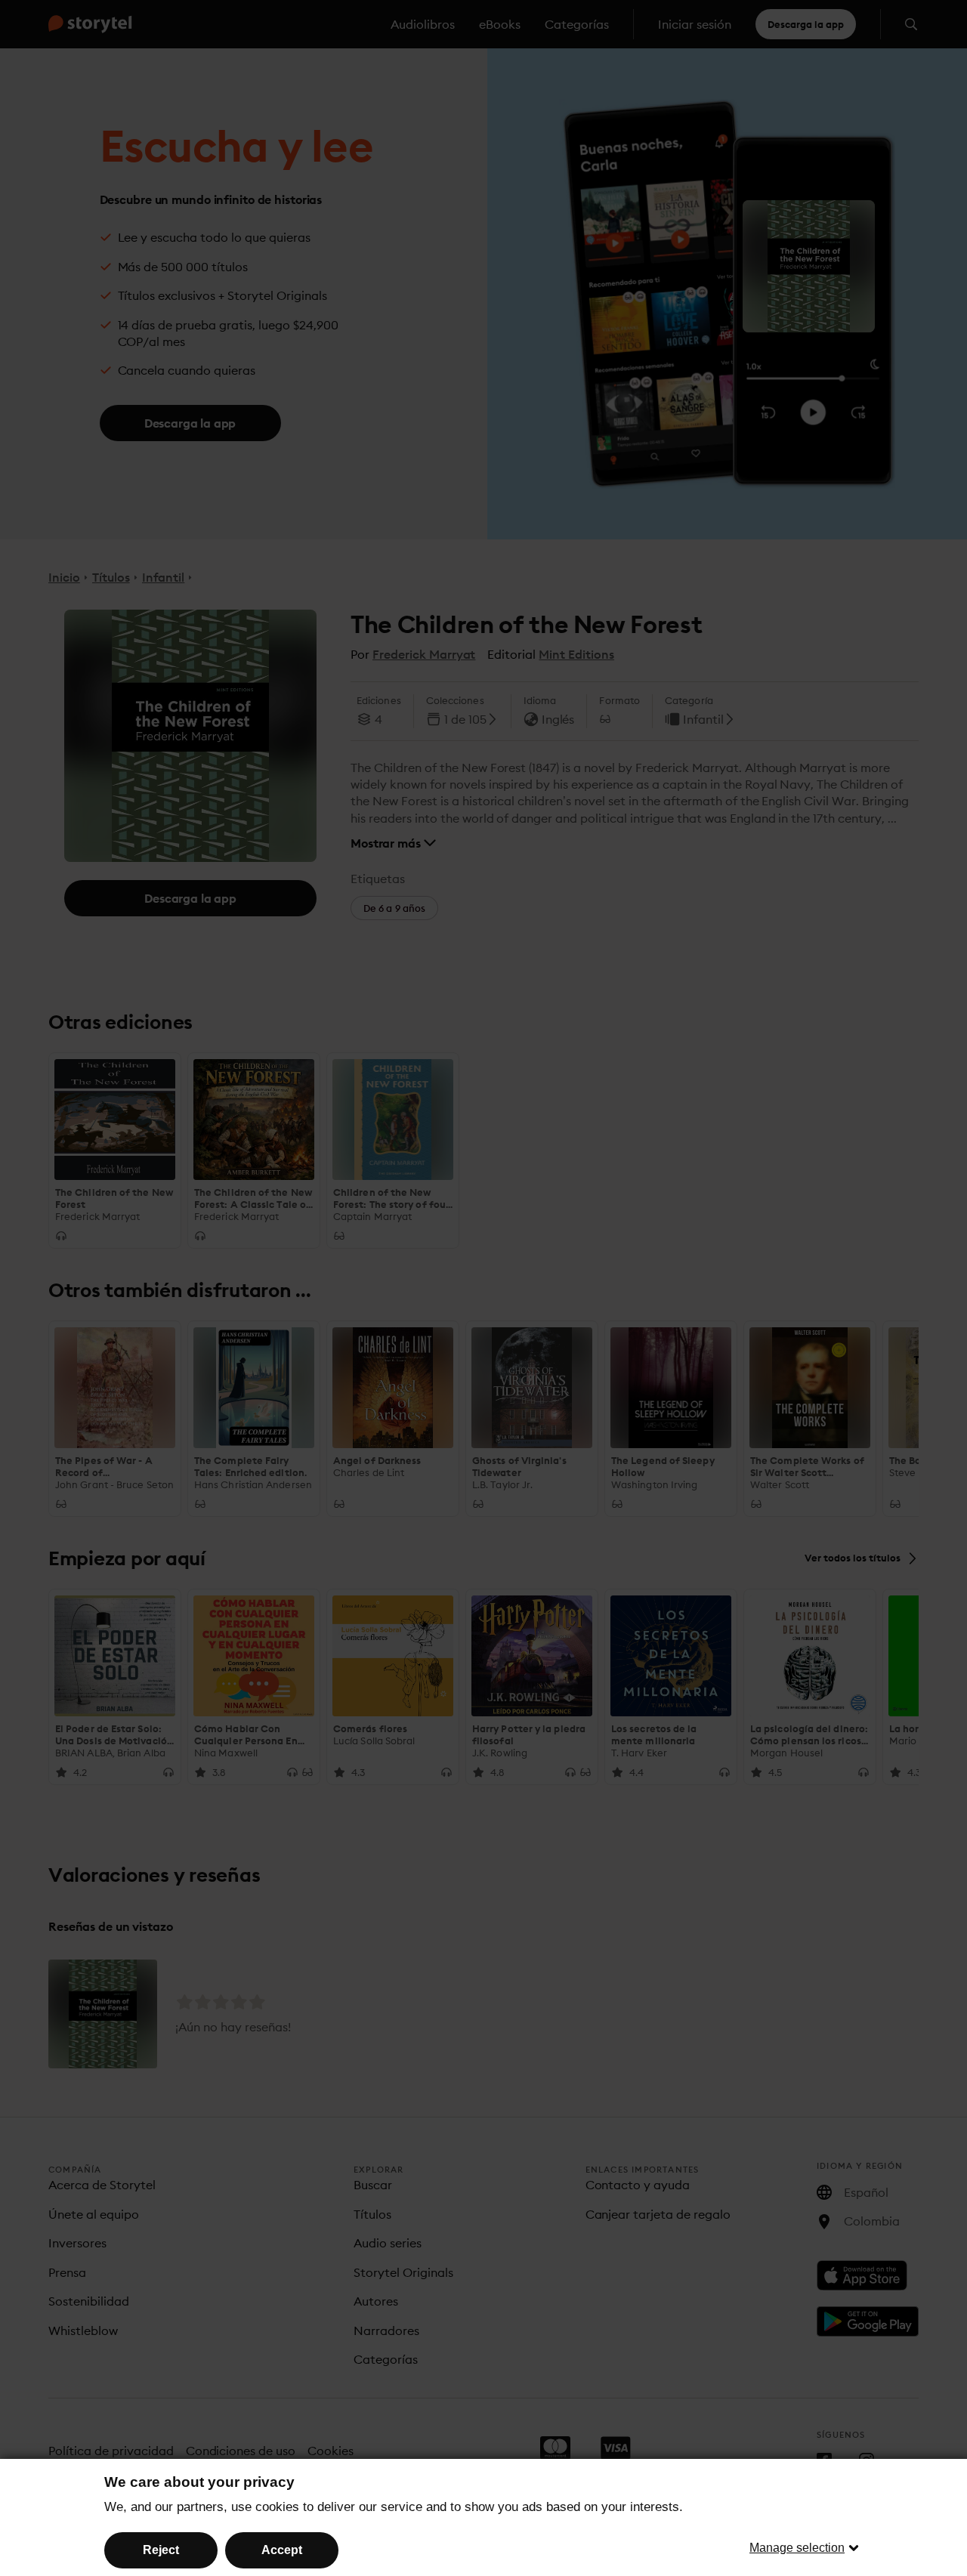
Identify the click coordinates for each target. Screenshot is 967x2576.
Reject (161, 2550)
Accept (282, 2550)
